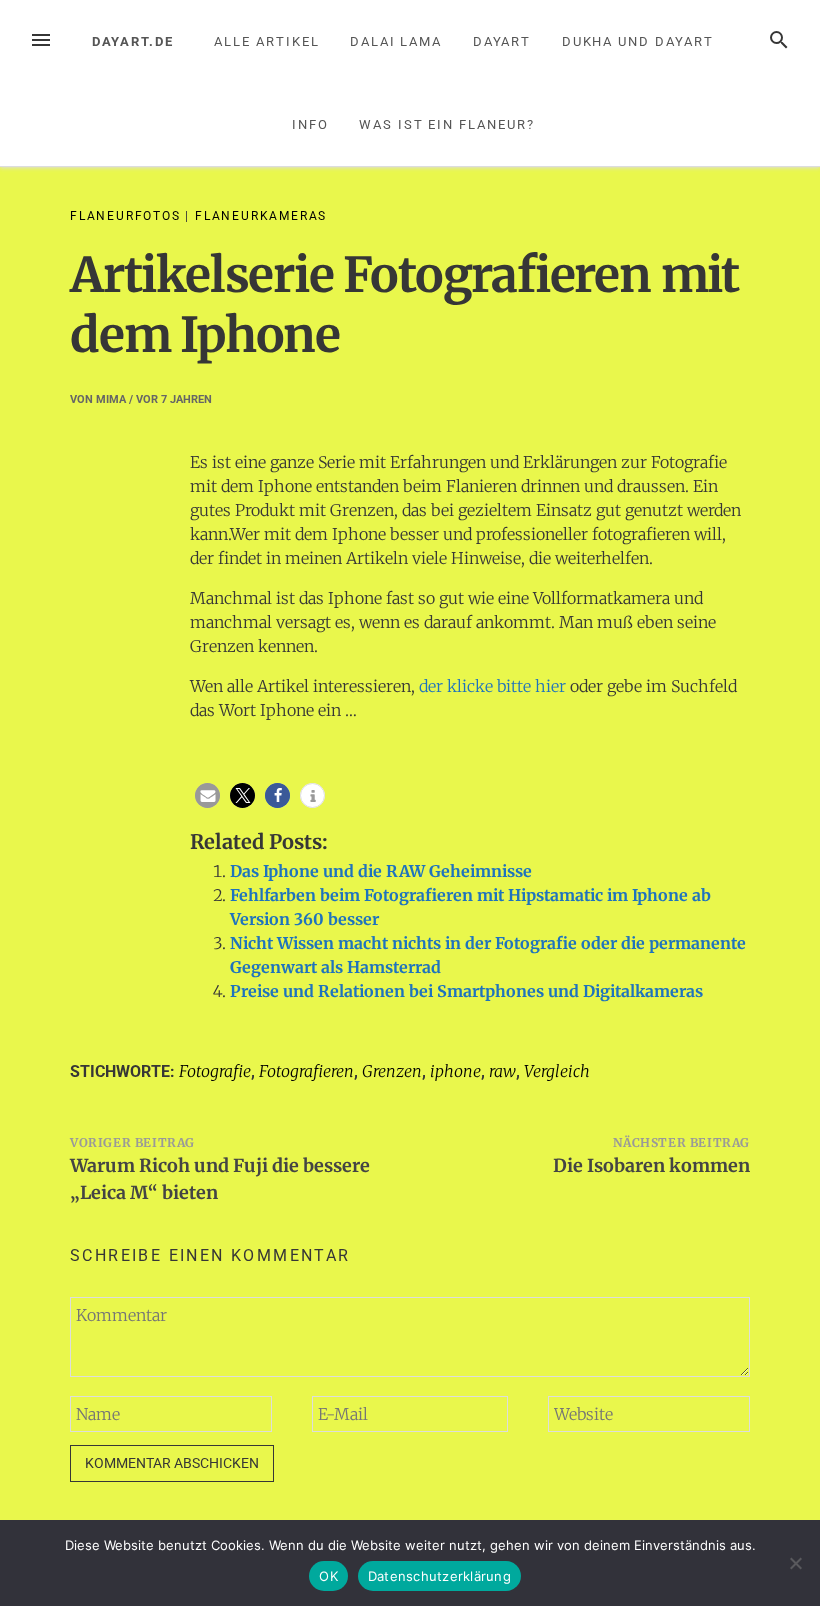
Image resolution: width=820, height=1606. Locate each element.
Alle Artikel (266, 41)
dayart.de (133, 41)
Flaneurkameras (261, 216)
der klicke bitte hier (492, 686)
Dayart (502, 41)
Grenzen (392, 1071)
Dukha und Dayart (638, 41)
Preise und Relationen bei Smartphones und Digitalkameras (466, 991)
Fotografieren (306, 1071)
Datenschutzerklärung (439, 1576)
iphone (455, 1071)
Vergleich (557, 1071)
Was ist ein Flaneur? (446, 124)
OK (328, 1576)
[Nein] (795, 1563)
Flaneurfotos (125, 216)
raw (502, 1071)
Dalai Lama (396, 41)
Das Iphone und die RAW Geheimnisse (381, 871)
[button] (207, 795)
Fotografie (215, 1071)
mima (111, 399)
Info (310, 124)
